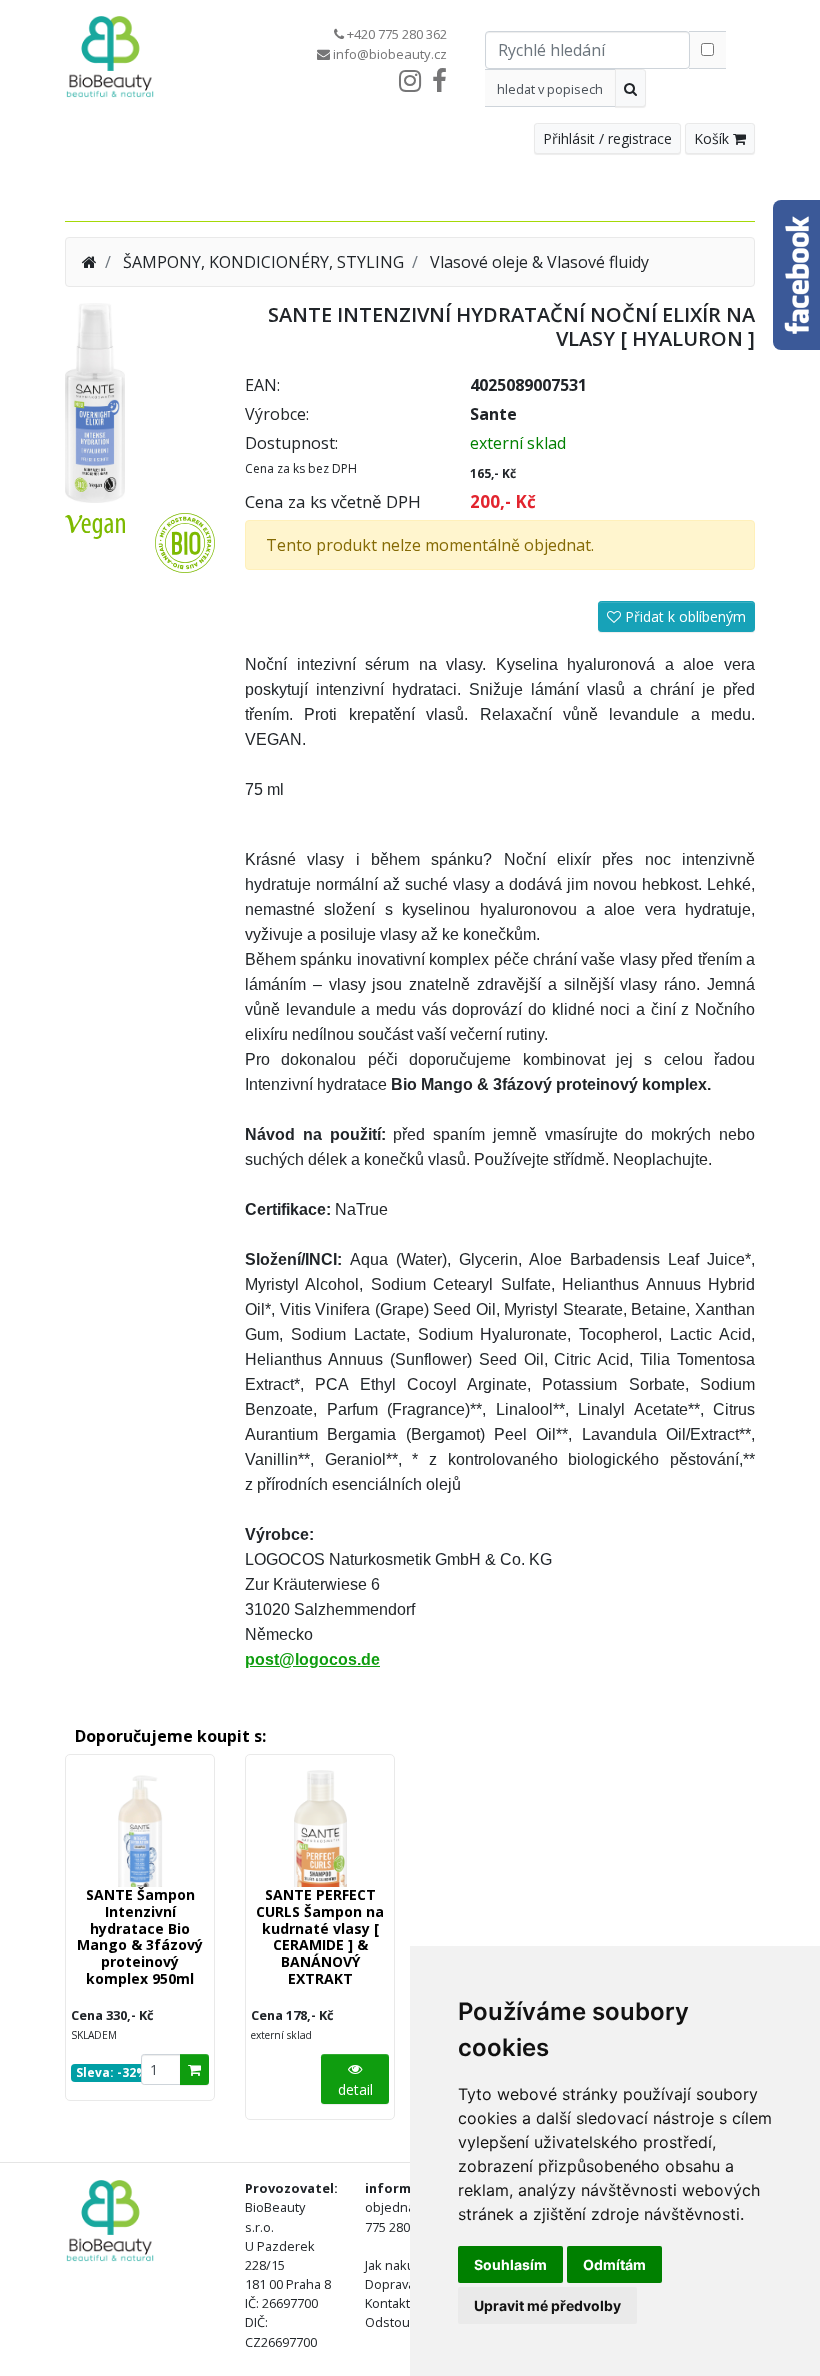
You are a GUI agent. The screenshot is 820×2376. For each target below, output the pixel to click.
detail (355, 2089)
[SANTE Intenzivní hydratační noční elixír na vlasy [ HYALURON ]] (95, 401)
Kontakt (387, 2303)
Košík (713, 138)
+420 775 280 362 (397, 34)
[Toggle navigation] (717, 196)
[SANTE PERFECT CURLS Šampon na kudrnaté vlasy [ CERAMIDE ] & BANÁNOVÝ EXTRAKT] (320, 1828)
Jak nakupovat (406, 2265)
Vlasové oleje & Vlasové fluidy (539, 262)
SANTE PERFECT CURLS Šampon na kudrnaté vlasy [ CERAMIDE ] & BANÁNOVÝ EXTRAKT (320, 1936)
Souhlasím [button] (510, 2264)
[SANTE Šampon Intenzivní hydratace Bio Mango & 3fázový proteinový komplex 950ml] (140, 1828)
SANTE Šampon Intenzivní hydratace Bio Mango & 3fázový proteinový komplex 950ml (140, 1936)
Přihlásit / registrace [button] (607, 138)
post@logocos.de (312, 1659)
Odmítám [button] (614, 2264)
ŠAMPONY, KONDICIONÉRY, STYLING (263, 262)
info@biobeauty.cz (390, 54)
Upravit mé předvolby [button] (547, 2305)
